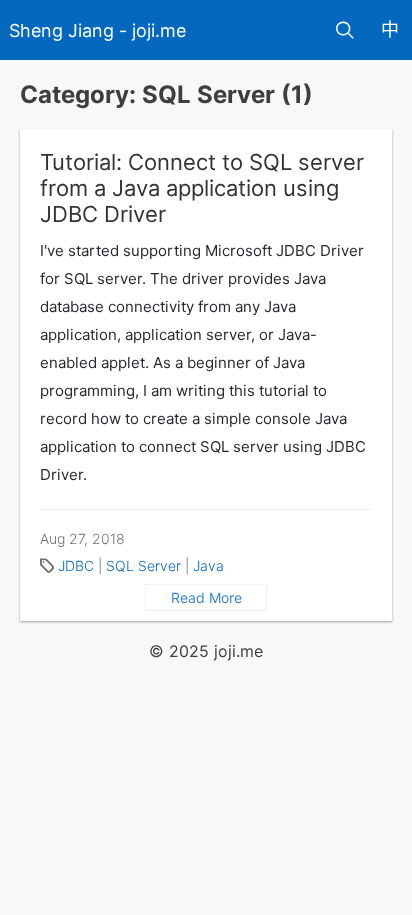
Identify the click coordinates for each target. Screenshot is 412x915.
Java (208, 565)
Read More (206, 597)
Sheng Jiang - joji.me (97, 30)
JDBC (76, 565)
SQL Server (143, 565)
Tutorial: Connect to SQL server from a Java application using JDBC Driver (202, 188)
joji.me (238, 651)
